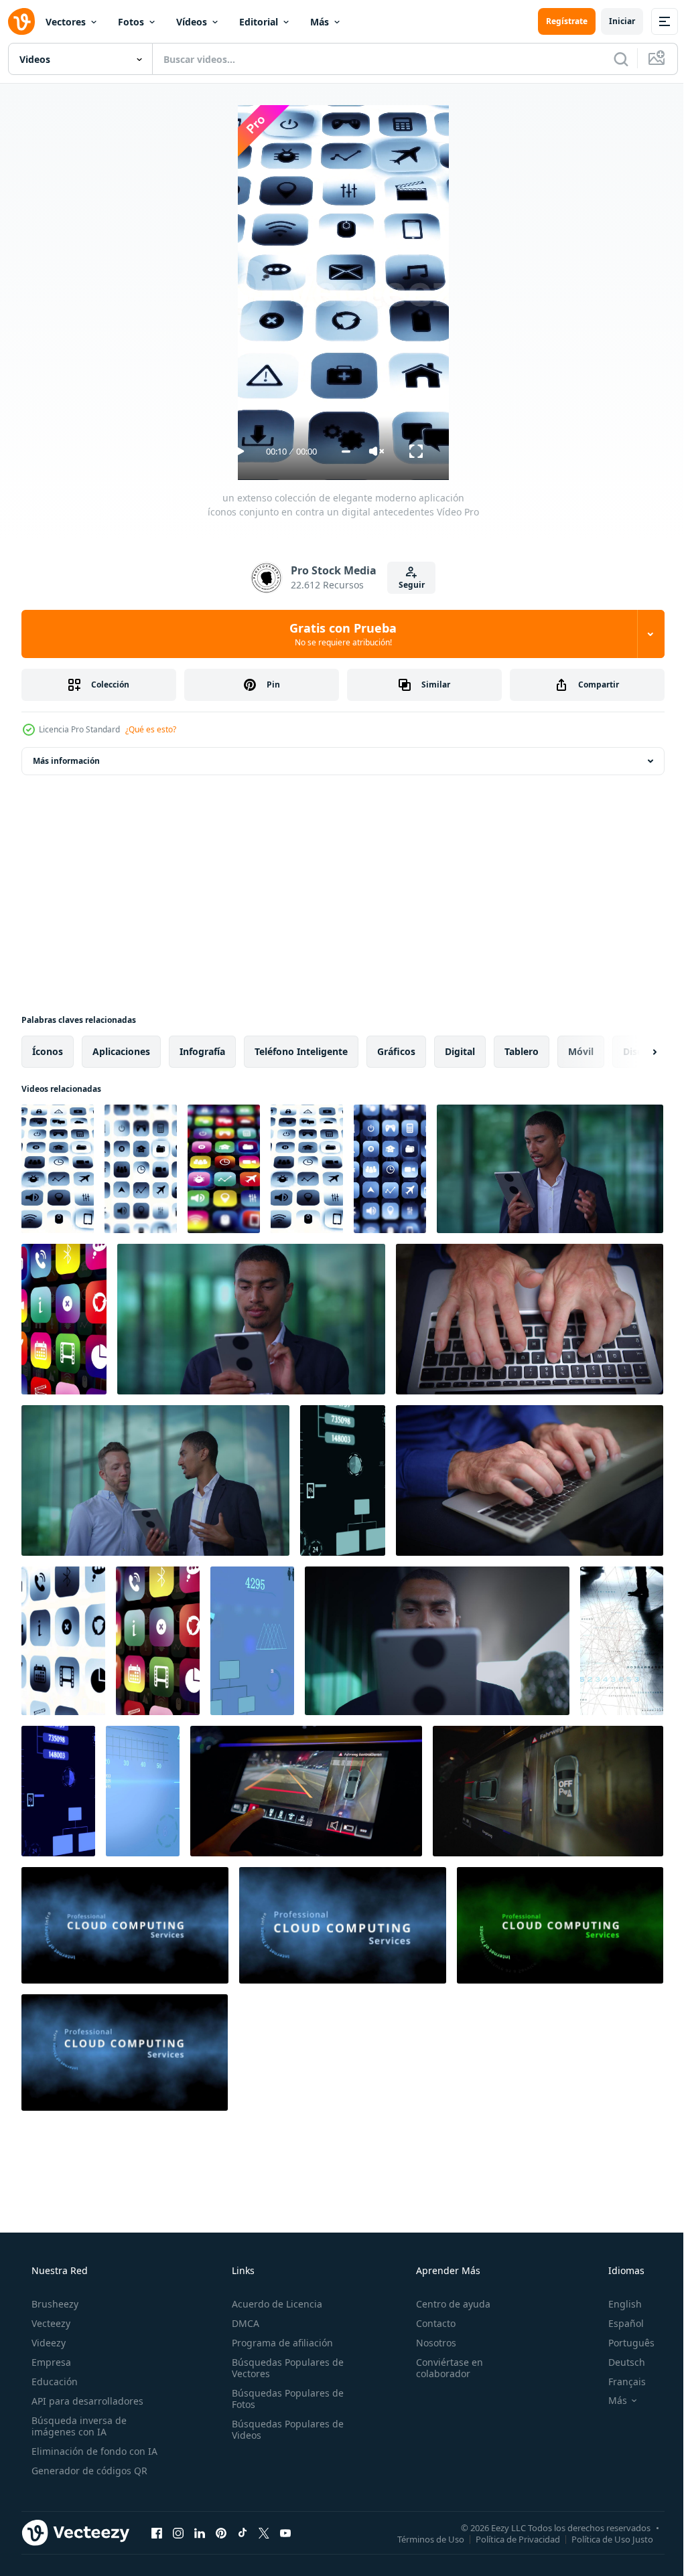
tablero (522, 1051)
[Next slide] (633, 1052)
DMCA (242, 2323)
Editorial (259, 22)
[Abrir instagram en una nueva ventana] (178, 2532)
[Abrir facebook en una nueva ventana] (157, 2532)
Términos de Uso (421, 2539)
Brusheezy (54, 2304)
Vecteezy (50, 2323)
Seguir (406, 585)
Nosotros (429, 2343)
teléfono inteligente (301, 1051)
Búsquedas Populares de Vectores (284, 2368)
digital (460, 1051)
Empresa (50, 2362)
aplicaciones (121, 1051)
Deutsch (618, 2362)
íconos (48, 1051)
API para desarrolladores (86, 2401)
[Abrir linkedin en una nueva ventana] (200, 2532)
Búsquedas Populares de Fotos (284, 2399)
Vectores (66, 22)
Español (617, 2323)
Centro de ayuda (447, 2304)
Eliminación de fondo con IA (93, 2451)
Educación (53, 2382)
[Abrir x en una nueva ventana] (264, 2532)
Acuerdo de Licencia (273, 2304)
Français (618, 2382)
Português (623, 2343)
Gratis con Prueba (338, 634)
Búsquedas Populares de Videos (284, 2429)
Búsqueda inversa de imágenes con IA (78, 2426)
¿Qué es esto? (151, 729)
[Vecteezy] (21, 21)
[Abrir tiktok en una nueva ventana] (243, 2532)
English (616, 2304)
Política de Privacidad (508, 2539)
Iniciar (612, 21)
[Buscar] (611, 59)
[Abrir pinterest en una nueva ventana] (221, 2532)
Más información (66, 761)
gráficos (396, 1051)
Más (320, 22)
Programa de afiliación (278, 2343)
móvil (581, 1051)
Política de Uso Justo (602, 2539)
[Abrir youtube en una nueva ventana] (285, 2532)
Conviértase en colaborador (443, 2368)
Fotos (131, 22)
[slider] (341, 452)
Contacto (429, 2323)
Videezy (47, 2343)
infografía (202, 1051)
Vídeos (192, 22)
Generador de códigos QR (88, 2471)
